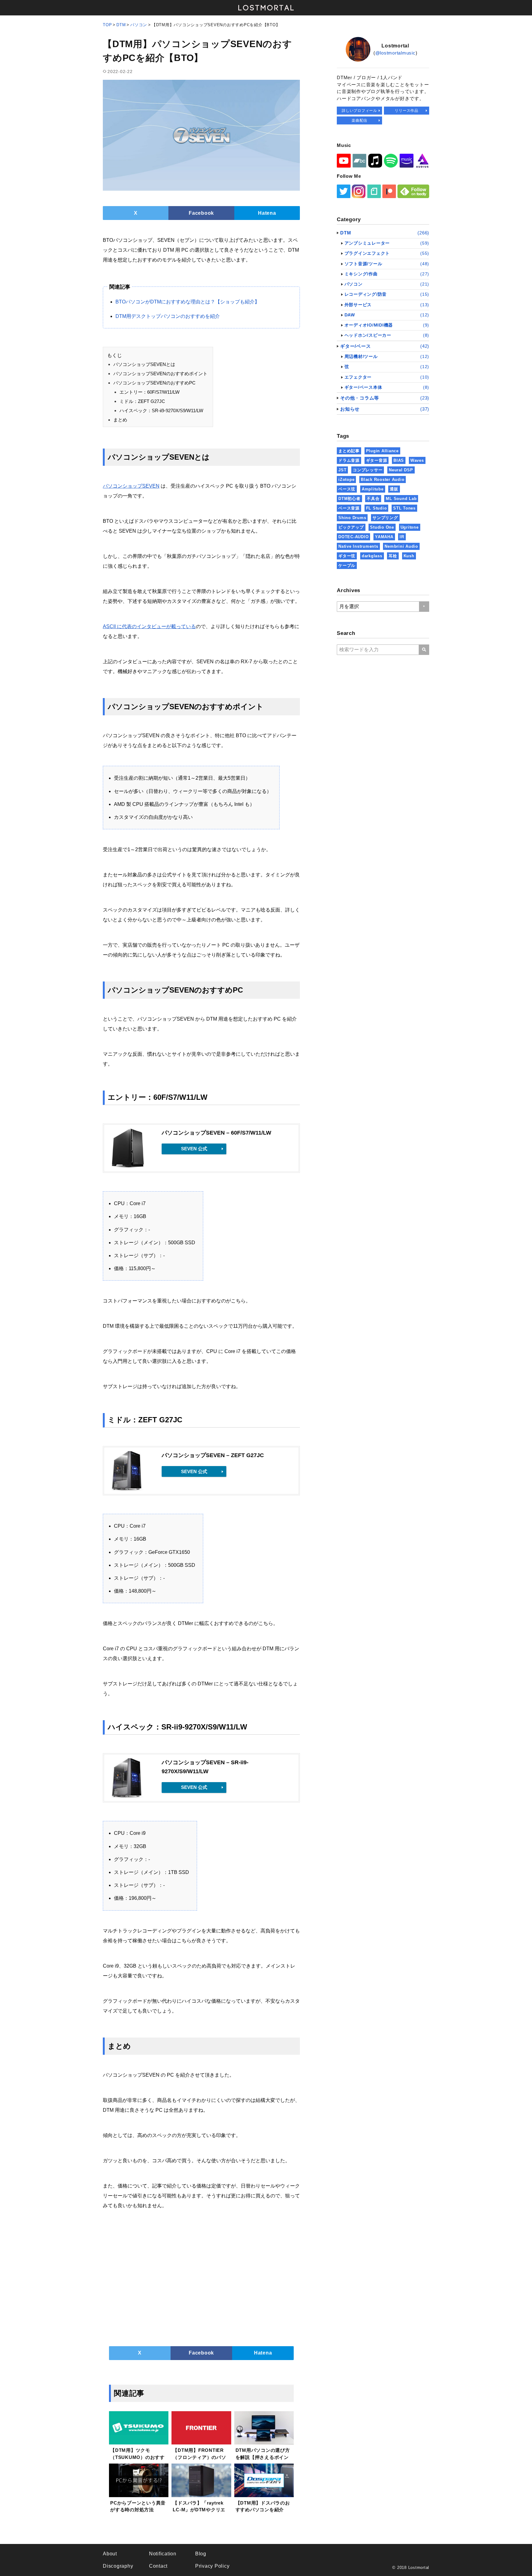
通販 (394, 489)
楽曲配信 (359, 120)
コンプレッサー (368, 470)
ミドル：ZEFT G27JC (142, 401)
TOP (107, 25)
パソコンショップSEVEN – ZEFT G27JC (213, 1455)
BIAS (399, 460)
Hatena (267, 213)
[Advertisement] (201, 2278)
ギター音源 (377, 460)
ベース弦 (347, 489)
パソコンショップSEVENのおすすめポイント (160, 374)
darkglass (372, 556)
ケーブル (347, 565)
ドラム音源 (349, 460)
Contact (158, 2566)
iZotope (346, 479)
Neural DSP (401, 470)
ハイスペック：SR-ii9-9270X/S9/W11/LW (161, 410)
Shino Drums (352, 518)
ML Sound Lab (401, 499)
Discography (118, 2566)
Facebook (201, 213)
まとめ (120, 420)
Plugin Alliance (382, 451)
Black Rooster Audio (383, 479)
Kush (409, 556)
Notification (163, 2554)
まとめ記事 (349, 451)
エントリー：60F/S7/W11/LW (149, 392)
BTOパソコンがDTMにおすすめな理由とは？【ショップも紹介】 (187, 302)
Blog (201, 2554)
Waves (417, 460)
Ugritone (410, 527)
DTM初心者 (349, 499)
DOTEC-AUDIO (353, 537)
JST (342, 470)
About (110, 2554)
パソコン (139, 25)
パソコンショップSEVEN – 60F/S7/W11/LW (216, 1133)
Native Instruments (358, 546)
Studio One (382, 527)
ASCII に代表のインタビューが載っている (149, 626)
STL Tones (404, 508)
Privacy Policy (212, 2566)
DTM (121, 25)
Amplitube (373, 489)
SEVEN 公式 (194, 1149)
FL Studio (377, 508)
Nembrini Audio (401, 546)
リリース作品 (407, 111)
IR (402, 537)
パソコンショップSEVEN (131, 486)
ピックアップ (351, 527)
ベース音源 (349, 508)
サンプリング (385, 518)
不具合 (373, 499)
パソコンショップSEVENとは (144, 364)
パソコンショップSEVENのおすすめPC (154, 383)
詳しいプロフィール (359, 111)
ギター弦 (347, 556)
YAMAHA (384, 537)
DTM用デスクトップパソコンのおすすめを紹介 (168, 316)
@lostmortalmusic (395, 53)
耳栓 (393, 556)
